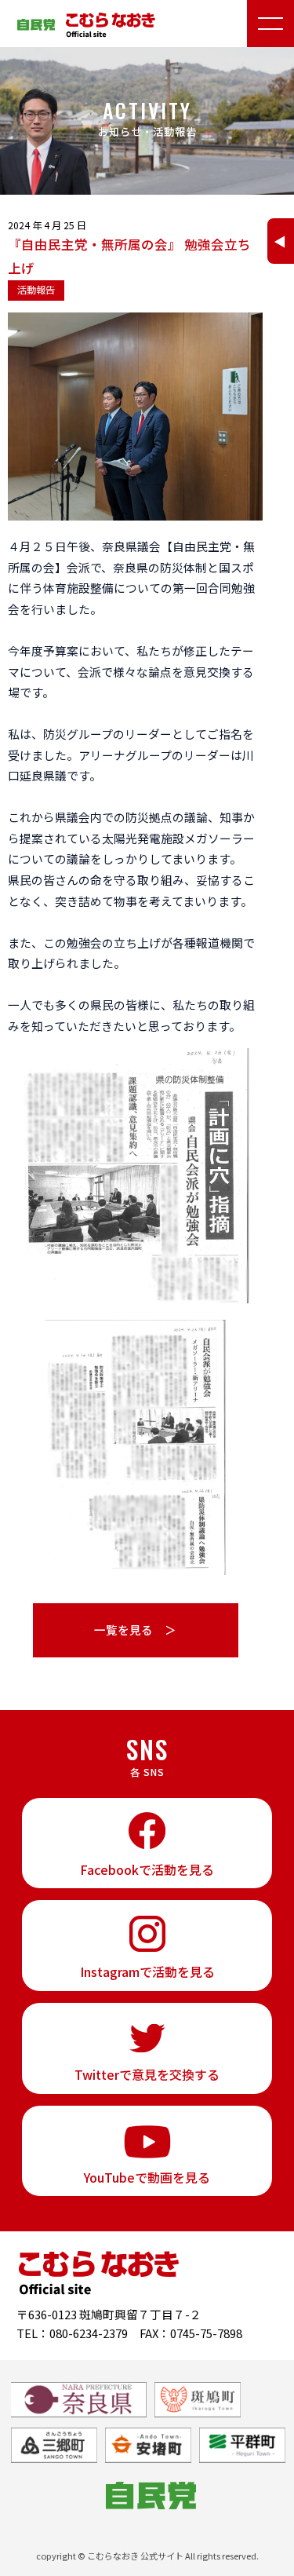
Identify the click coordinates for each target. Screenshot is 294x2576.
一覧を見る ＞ (135, 1630)
